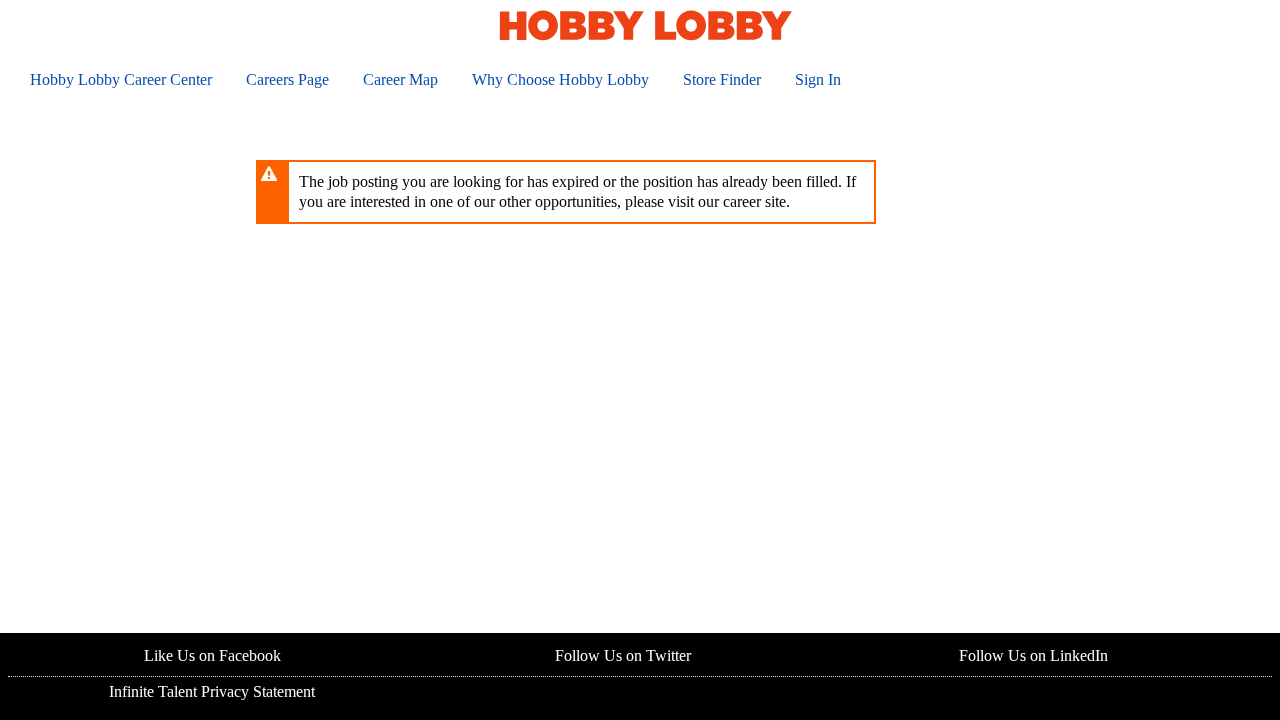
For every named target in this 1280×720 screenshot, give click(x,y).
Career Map (400, 79)
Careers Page (287, 79)
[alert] (566, 192)
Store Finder (722, 79)
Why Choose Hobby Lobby (560, 79)
